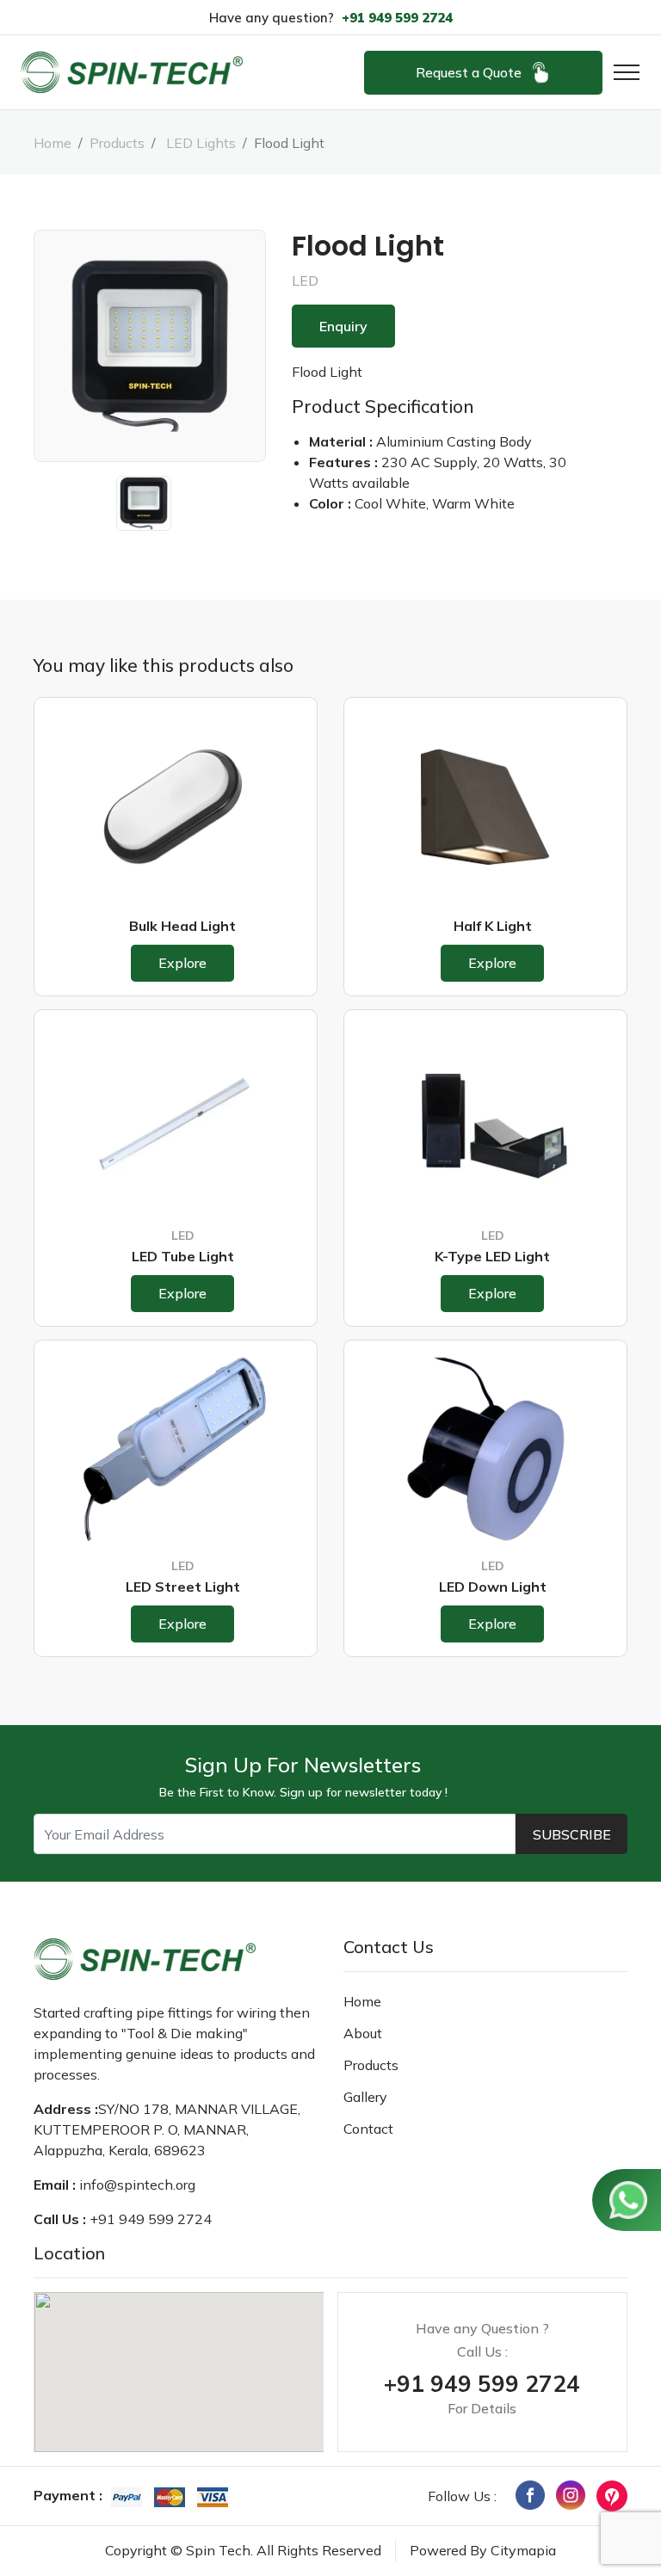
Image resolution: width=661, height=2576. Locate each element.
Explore (182, 963)
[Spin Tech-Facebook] (530, 2493)
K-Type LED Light (492, 1256)
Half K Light (493, 926)
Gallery (365, 2097)
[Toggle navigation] (621, 72)
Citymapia (523, 2550)
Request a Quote (469, 72)
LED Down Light (493, 1587)
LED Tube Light (183, 1256)
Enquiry (343, 326)
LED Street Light (183, 1587)
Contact (368, 2129)
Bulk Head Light (182, 926)
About (363, 2033)
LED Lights (199, 143)
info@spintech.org (137, 2185)
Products (117, 143)
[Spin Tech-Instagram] (571, 2493)
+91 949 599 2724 (397, 18)
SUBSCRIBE (572, 1834)
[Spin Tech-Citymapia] (612, 2494)
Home (53, 143)
